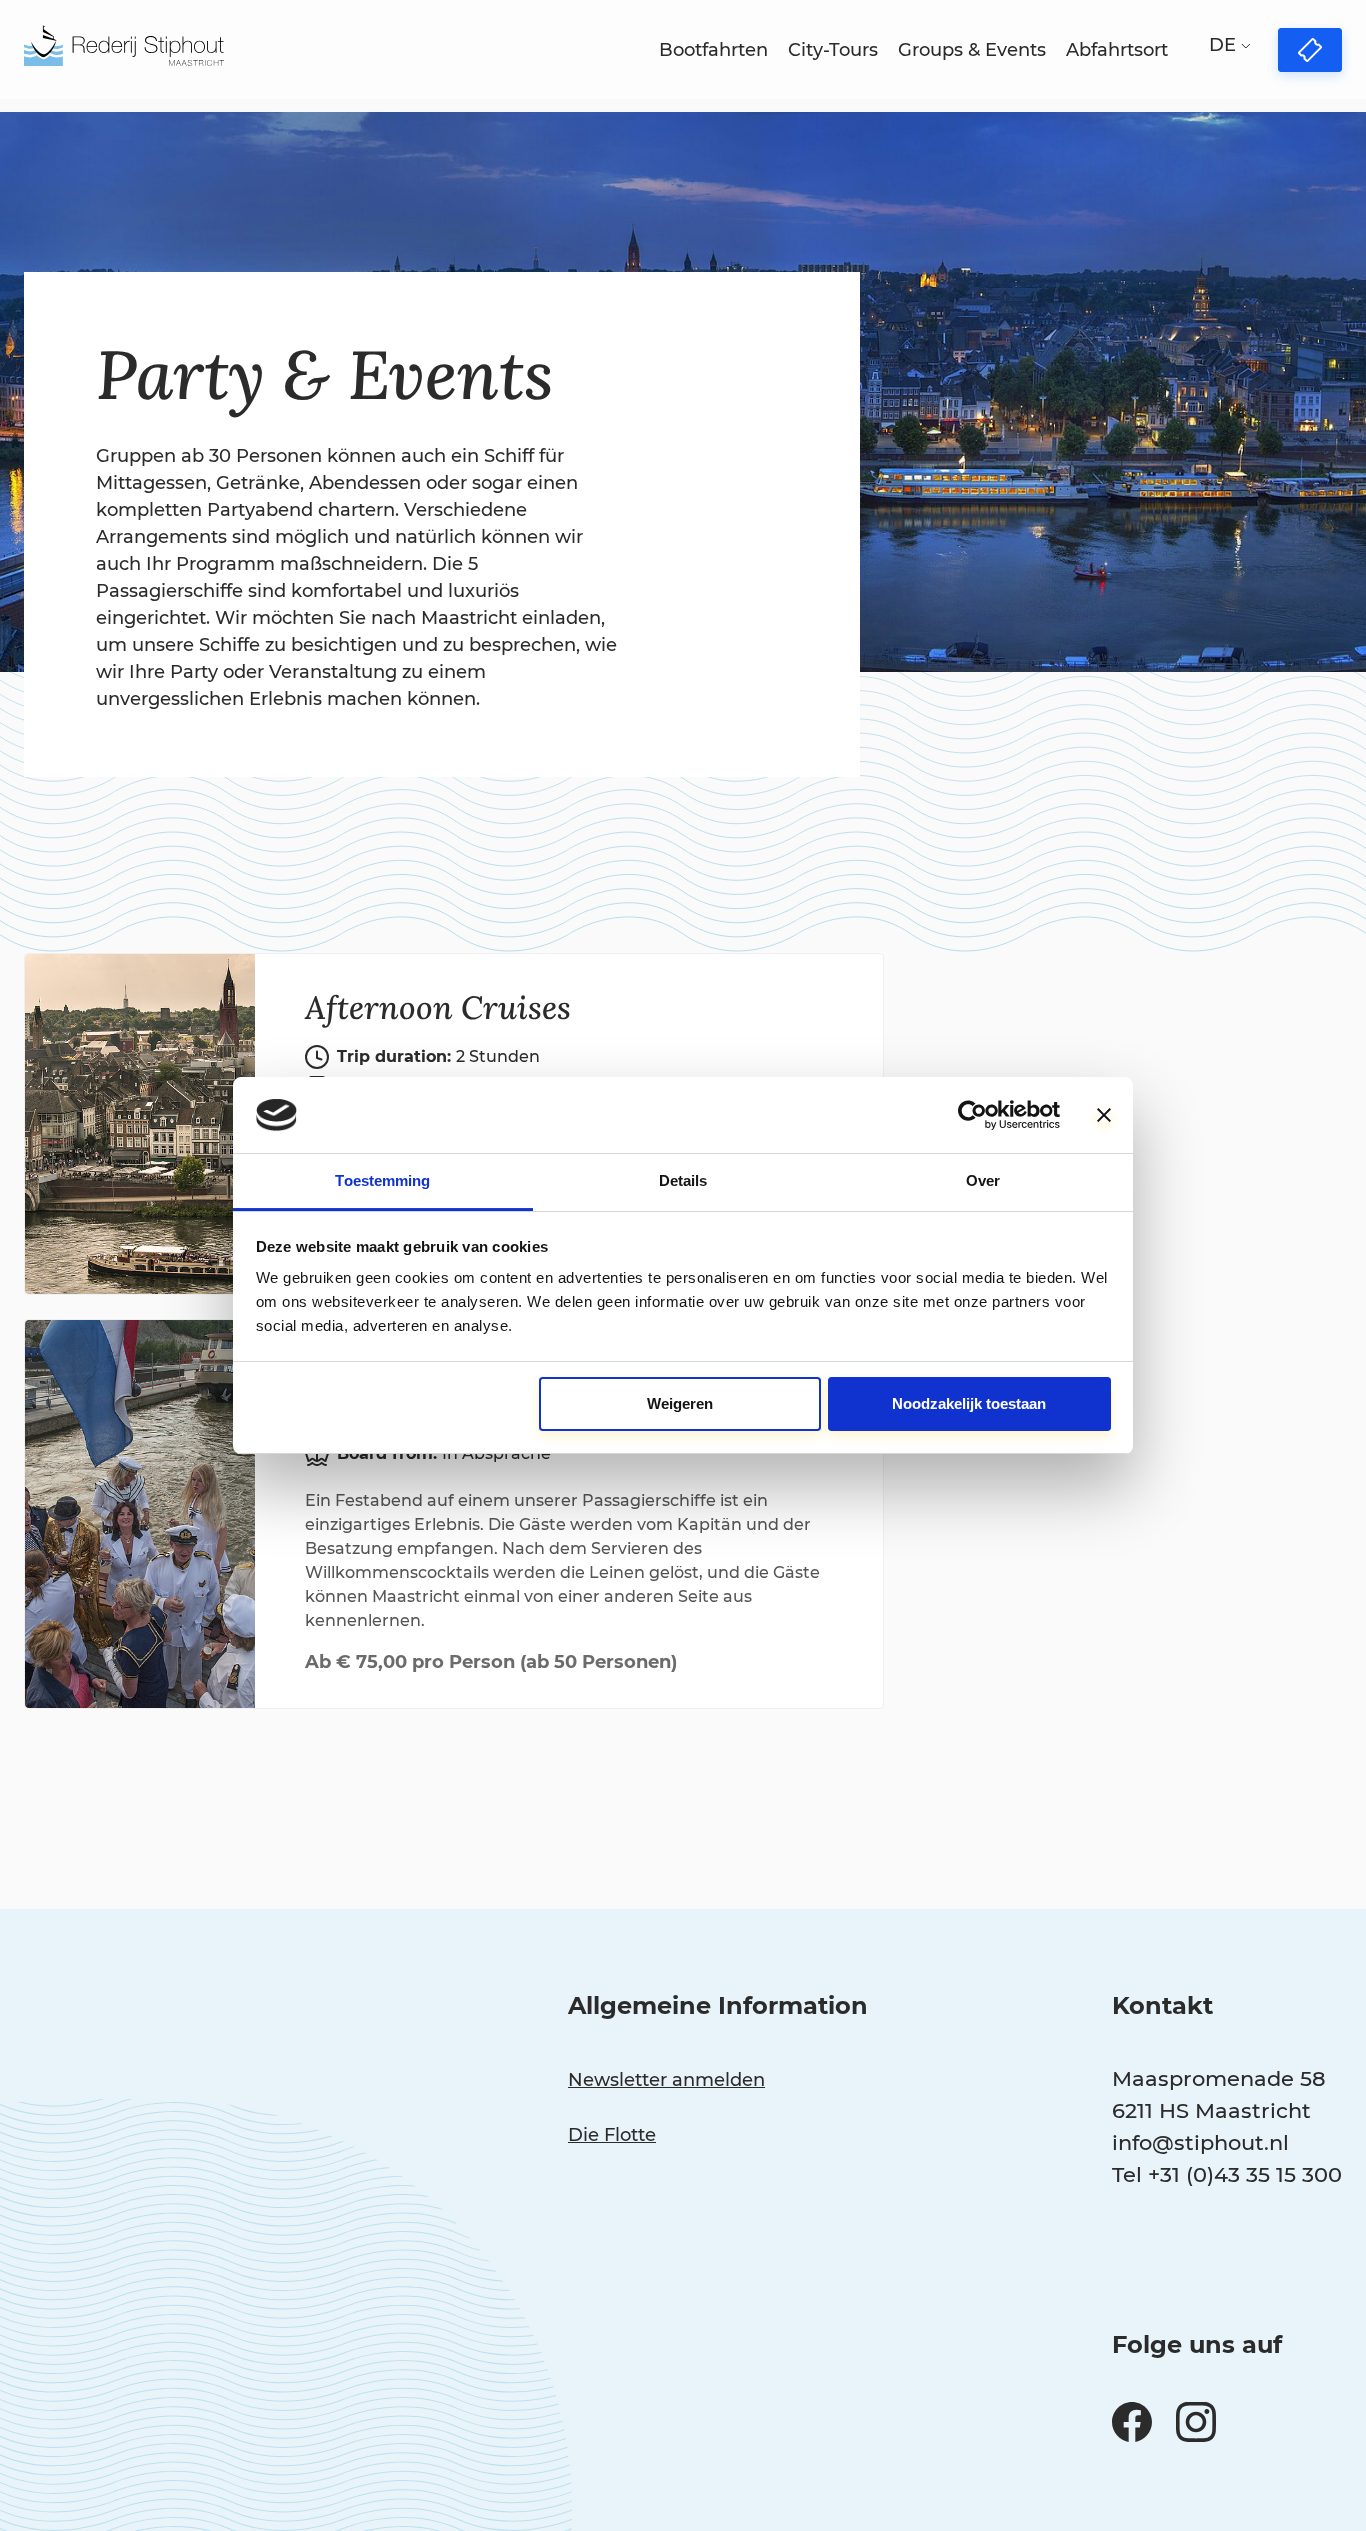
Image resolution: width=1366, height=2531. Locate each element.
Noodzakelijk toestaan (969, 1403)
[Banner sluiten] (1104, 1115)
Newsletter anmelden (666, 2080)
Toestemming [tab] (382, 1180)
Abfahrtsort (1117, 50)
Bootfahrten (713, 50)
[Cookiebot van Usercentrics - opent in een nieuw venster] (972, 1115)
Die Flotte (612, 2135)
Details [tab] (683, 1180)
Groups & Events (972, 50)
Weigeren (680, 1403)
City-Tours (833, 50)
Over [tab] (983, 1180)
